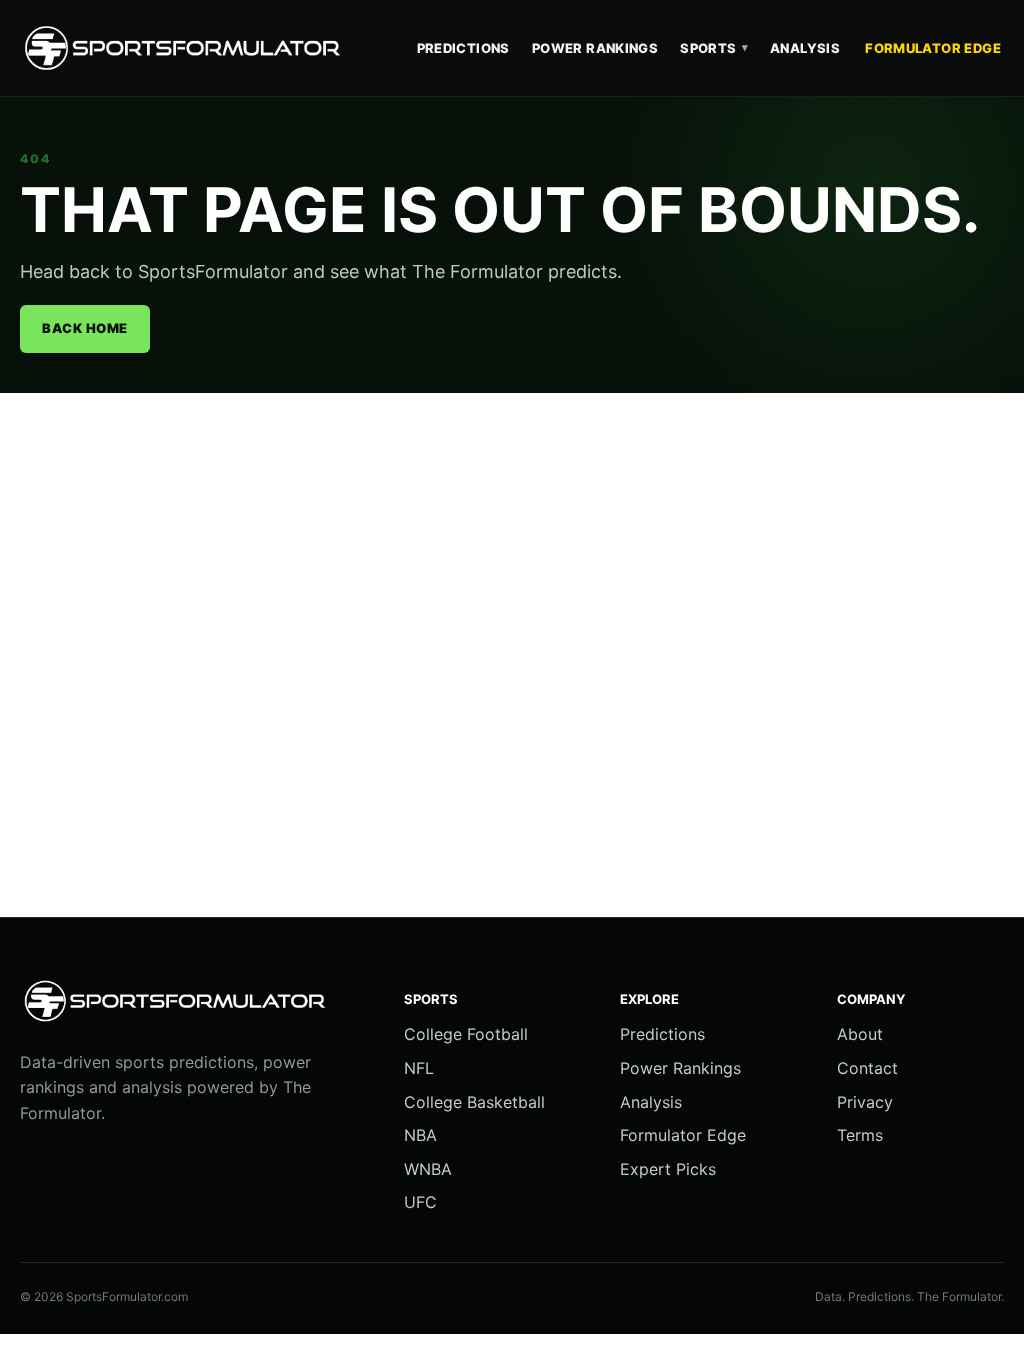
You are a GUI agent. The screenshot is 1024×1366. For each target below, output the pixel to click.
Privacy (865, 1102)
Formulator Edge (933, 48)
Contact (867, 1068)
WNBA (428, 1169)
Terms (860, 1135)
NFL (419, 1068)
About (860, 1034)
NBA (420, 1135)
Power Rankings (595, 48)
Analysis (805, 48)
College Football (466, 1034)
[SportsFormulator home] (185, 47)
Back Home (85, 328)
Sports (714, 48)
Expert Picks (668, 1169)
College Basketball (474, 1102)
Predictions (463, 48)
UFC (420, 1202)
